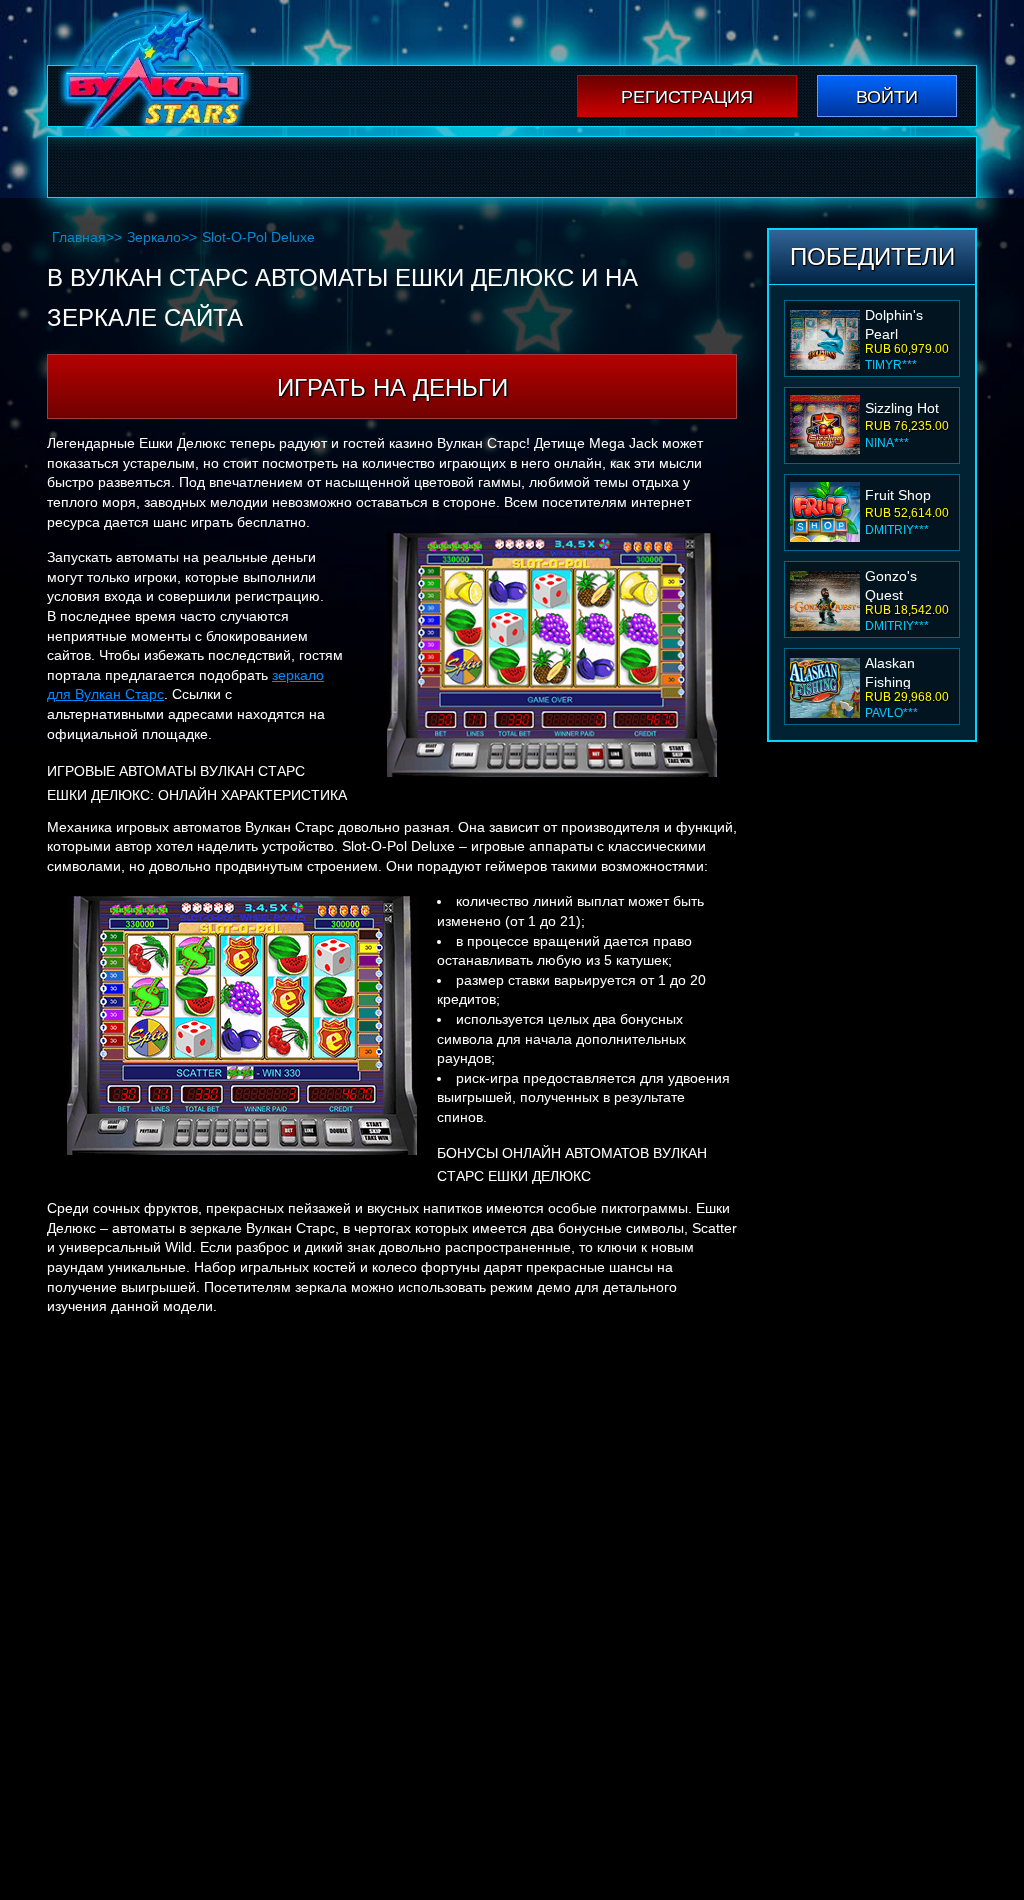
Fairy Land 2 (905, 669)
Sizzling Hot (902, 321)
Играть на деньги (392, 387)
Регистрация (687, 97)
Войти (887, 97)
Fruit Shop (898, 408)
